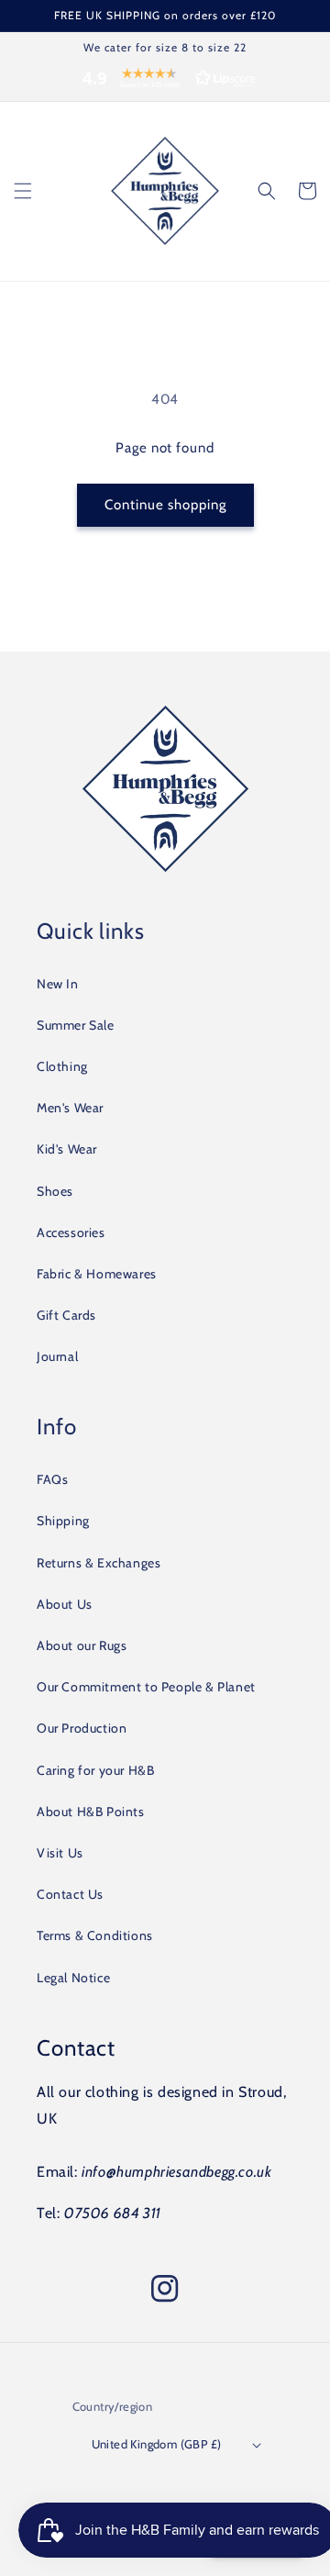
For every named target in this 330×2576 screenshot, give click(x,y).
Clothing (62, 1066)
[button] (165, 83)
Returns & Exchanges (99, 1563)
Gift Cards (66, 1315)
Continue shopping (165, 505)
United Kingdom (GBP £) (157, 2444)
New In (58, 984)
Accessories (71, 1232)
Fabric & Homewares (97, 1274)
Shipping (63, 1521)
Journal (57, 1356)
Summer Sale (76, 1025)
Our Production (82, 1728)
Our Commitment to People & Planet (146, 1687)
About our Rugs (82, 1645)
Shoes (55, 1191)
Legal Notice (73, 1978)
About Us (65, 1604)
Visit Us (60, 1853)
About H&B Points (91, 1812)
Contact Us (70, 1894)
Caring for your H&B (95, 1770)
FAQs (52, 1479)
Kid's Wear (67, 1149)
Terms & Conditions (95, 1935)
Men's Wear (70, 1108)
